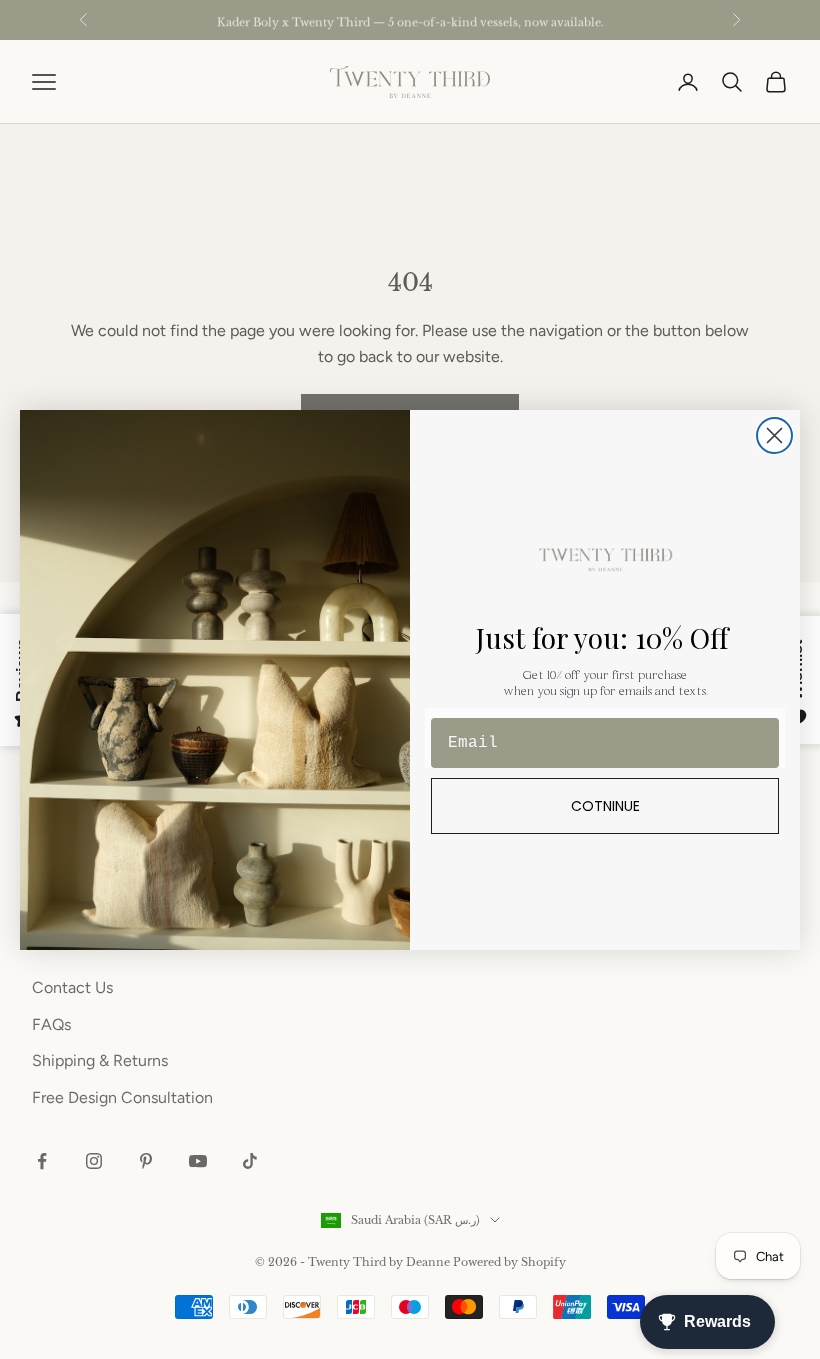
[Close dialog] (774, 435)
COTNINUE (605, 806)
